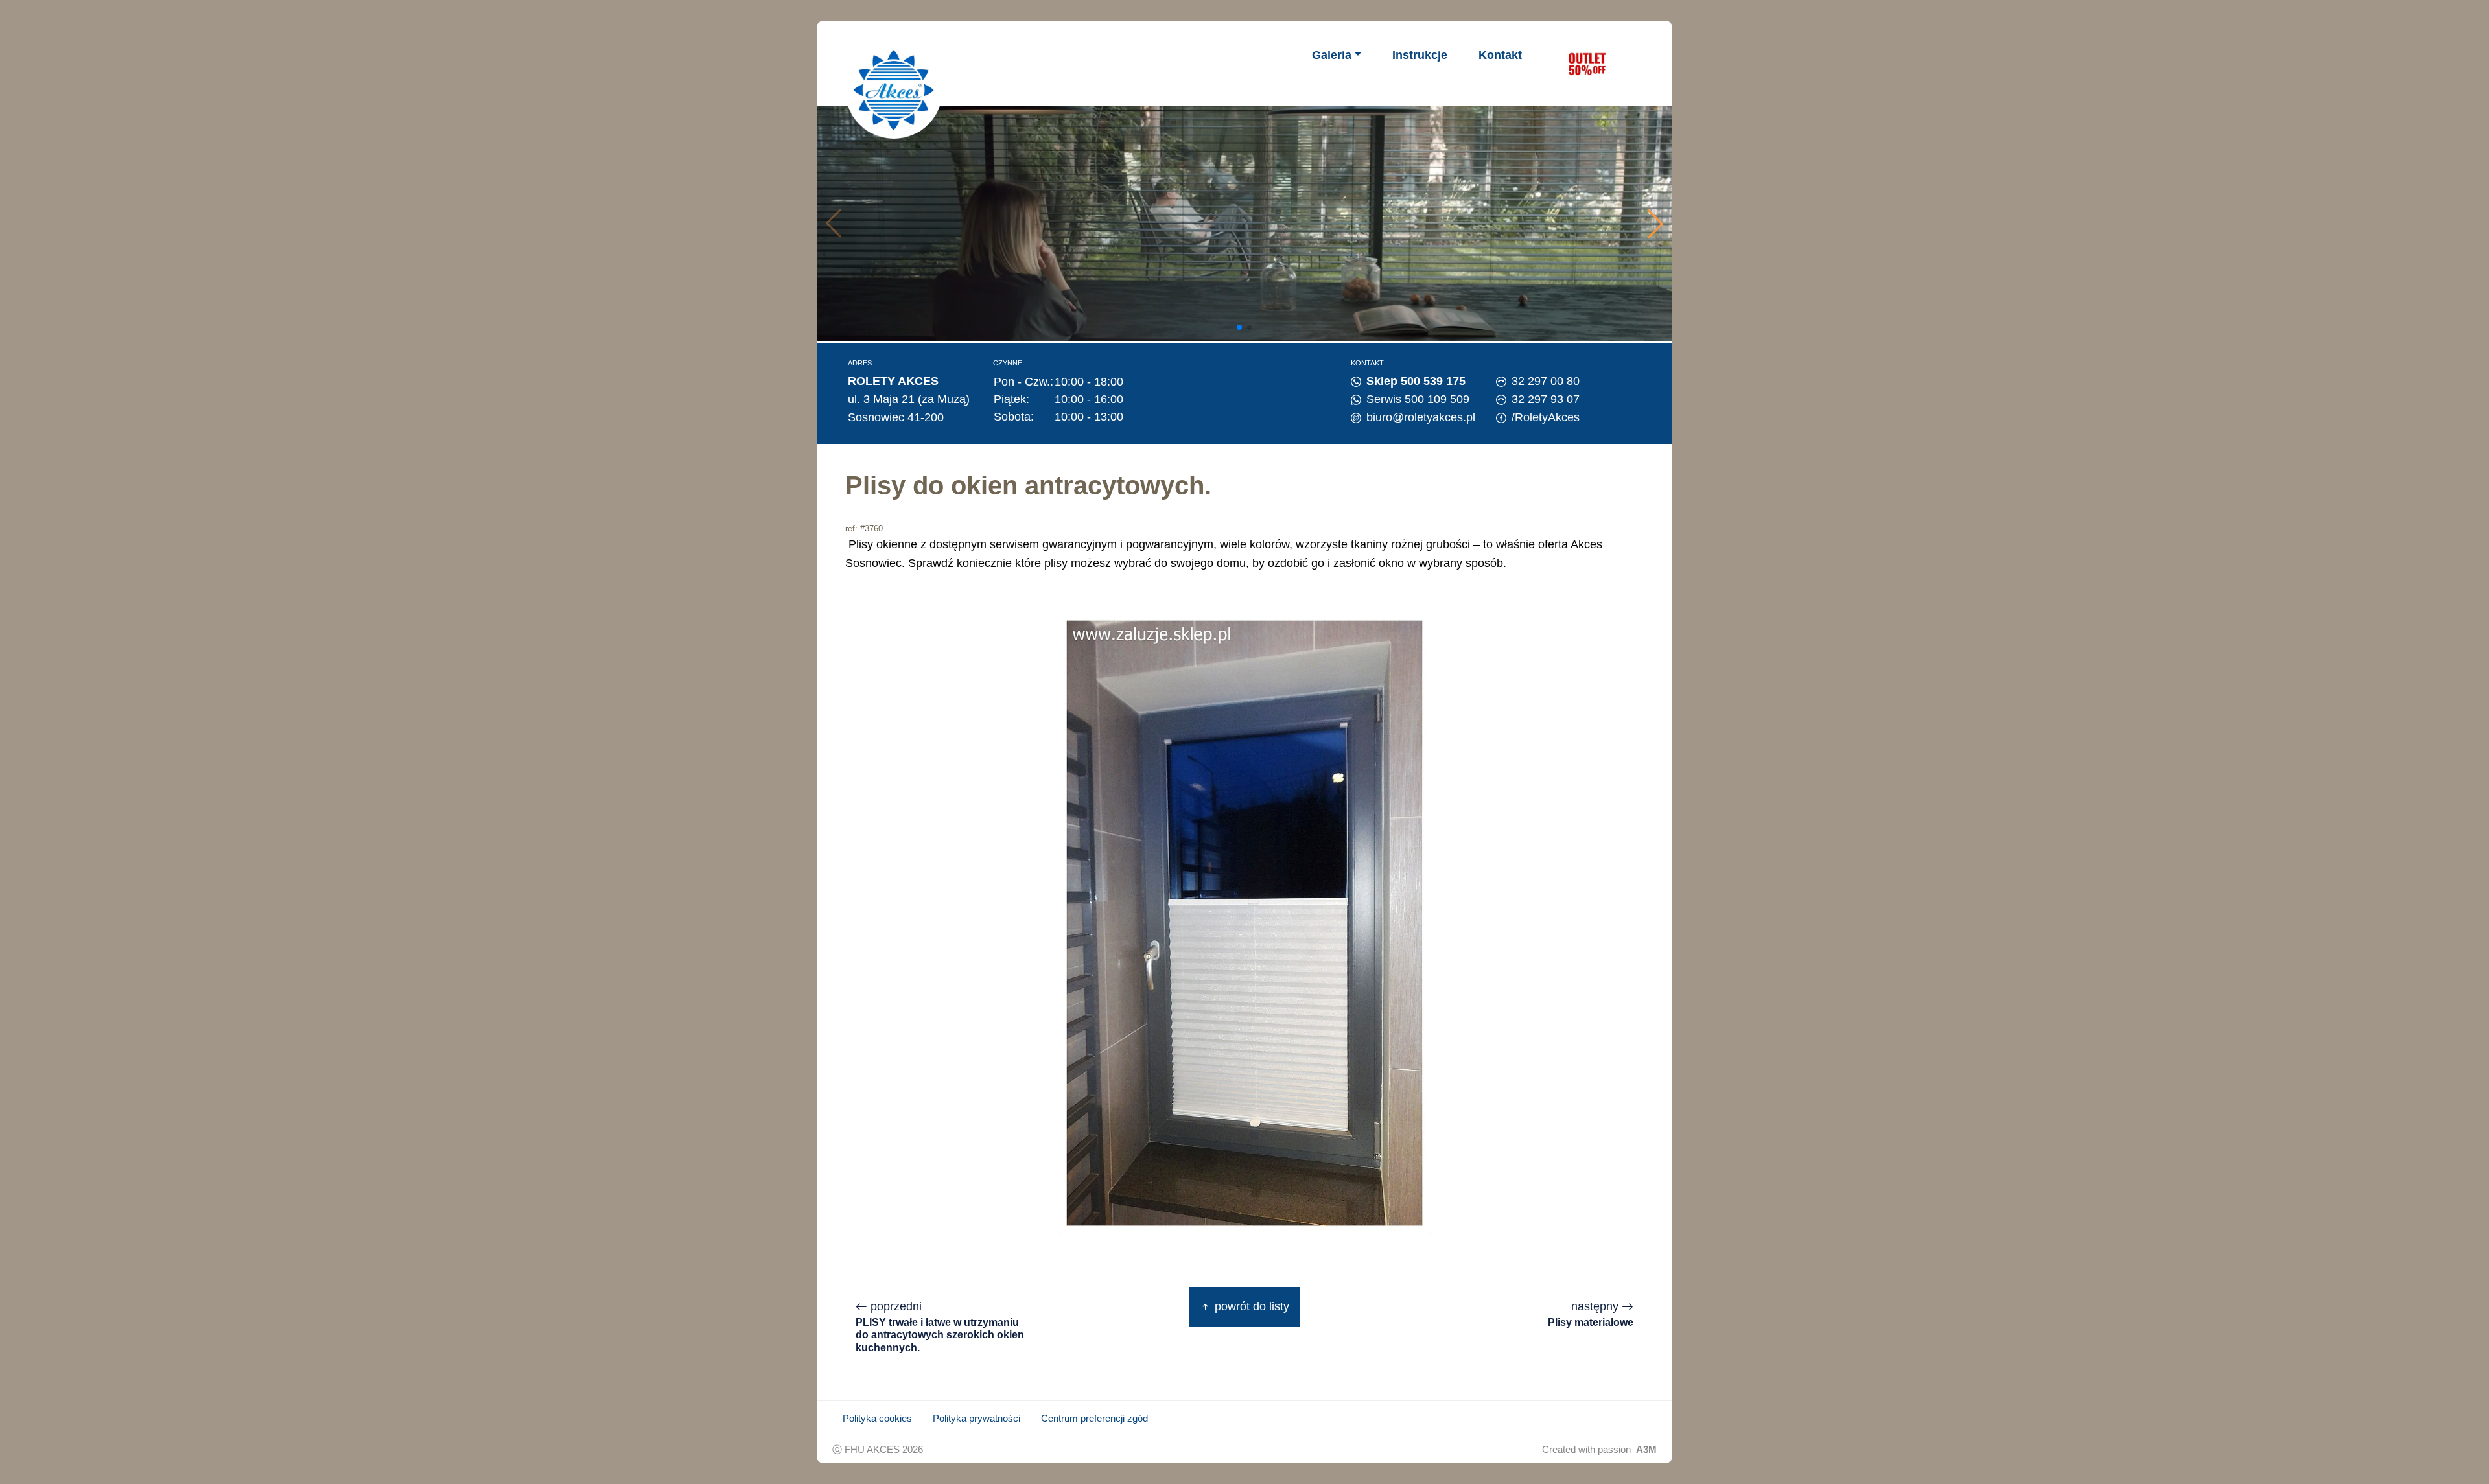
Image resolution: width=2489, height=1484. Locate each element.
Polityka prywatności (976, 1419)
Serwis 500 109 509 (1418, 399)
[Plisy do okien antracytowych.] (1244, 923)
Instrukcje (1420, 55)
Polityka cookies (877, 1419)
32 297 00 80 (1546, 381)
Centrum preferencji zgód (1094, 1419)
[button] (1655, 224)
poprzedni (940, 1326)
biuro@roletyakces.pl (1421, 417)
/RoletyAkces (1546, 417)
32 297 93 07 (1546, 399)
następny (1591, 1314)
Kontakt (1500, 55)
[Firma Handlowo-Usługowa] (894, 90)
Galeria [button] (1332, 55)
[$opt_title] (1587, 64)
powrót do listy (1250, 1306)
